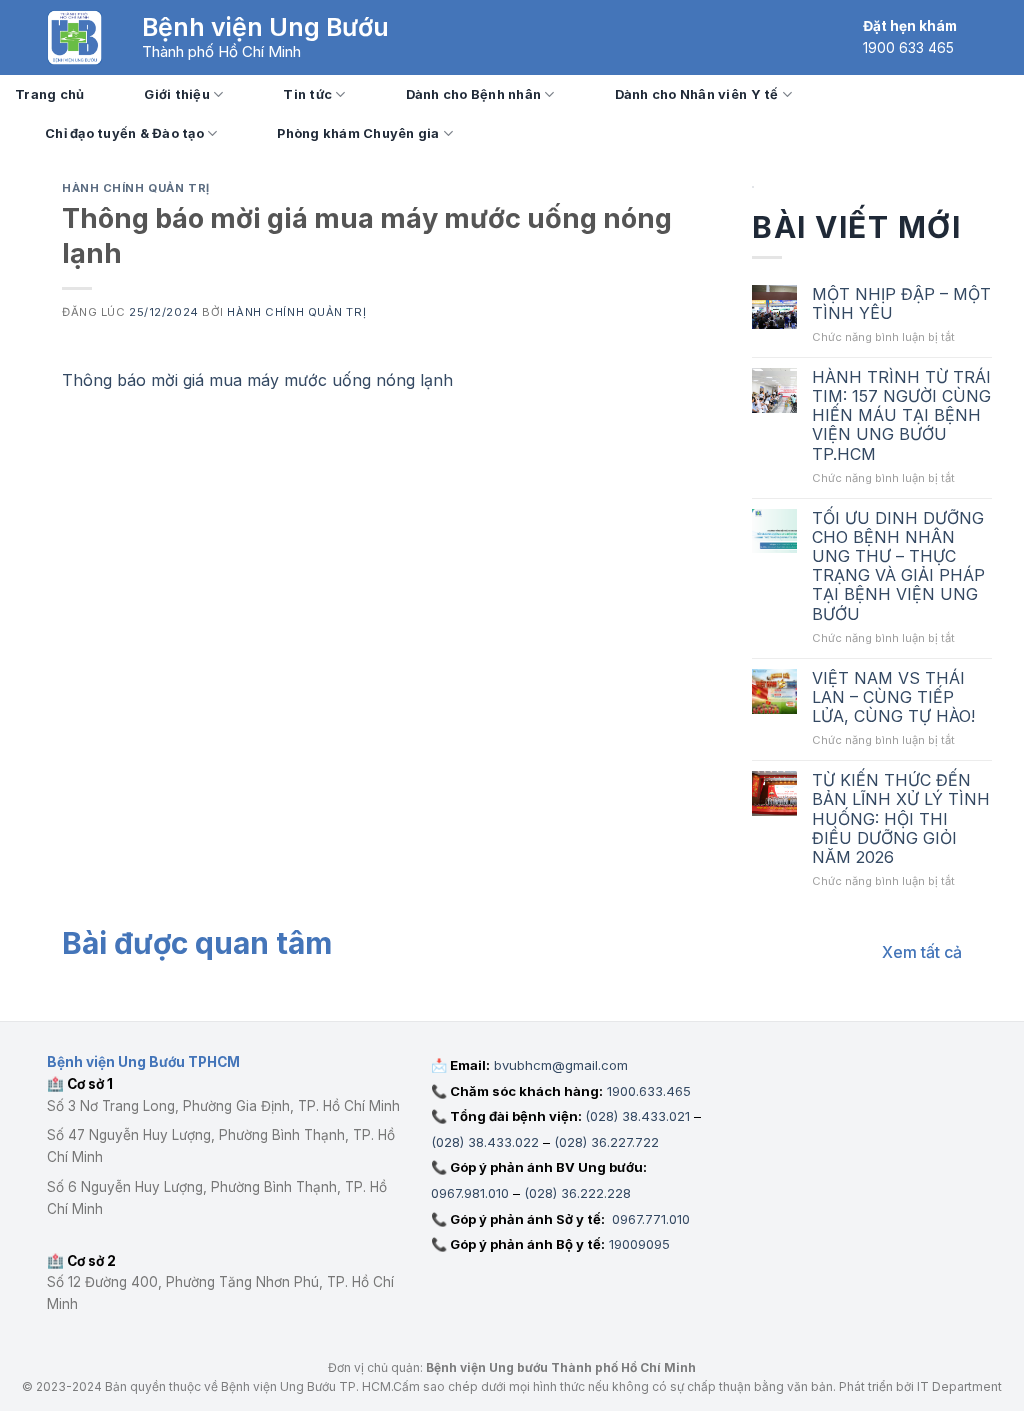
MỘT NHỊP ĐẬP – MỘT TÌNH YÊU (901, 304)
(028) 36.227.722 (606, 1142)
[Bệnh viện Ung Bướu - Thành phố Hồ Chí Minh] (74, 37)
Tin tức (307, 94)
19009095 (639, 1244)
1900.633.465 (649, 1091)
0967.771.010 (649, 1219)
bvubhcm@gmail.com (561, 1065)
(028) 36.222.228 (577, 1193)
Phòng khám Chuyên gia (358, 133)
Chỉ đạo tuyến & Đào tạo (124, 133)
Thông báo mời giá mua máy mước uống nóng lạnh (260, 380)
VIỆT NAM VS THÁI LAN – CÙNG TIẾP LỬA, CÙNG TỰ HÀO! (893, 697)
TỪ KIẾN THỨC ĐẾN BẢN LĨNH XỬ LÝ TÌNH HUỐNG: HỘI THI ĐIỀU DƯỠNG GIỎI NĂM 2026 (901, 819)
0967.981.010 (470, 1193)
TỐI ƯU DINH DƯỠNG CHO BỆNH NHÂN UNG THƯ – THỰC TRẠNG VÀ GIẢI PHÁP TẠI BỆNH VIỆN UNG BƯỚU (898, 566)
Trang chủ (49, 94)
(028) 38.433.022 (485, 1142)
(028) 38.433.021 (637, 1116)
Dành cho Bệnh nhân (474, 94)
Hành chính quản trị (136, 188)
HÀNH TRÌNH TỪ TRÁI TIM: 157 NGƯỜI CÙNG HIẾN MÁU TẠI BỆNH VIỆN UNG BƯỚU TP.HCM (901, 416)
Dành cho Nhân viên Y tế (697, 94)
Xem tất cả (922, 952)
